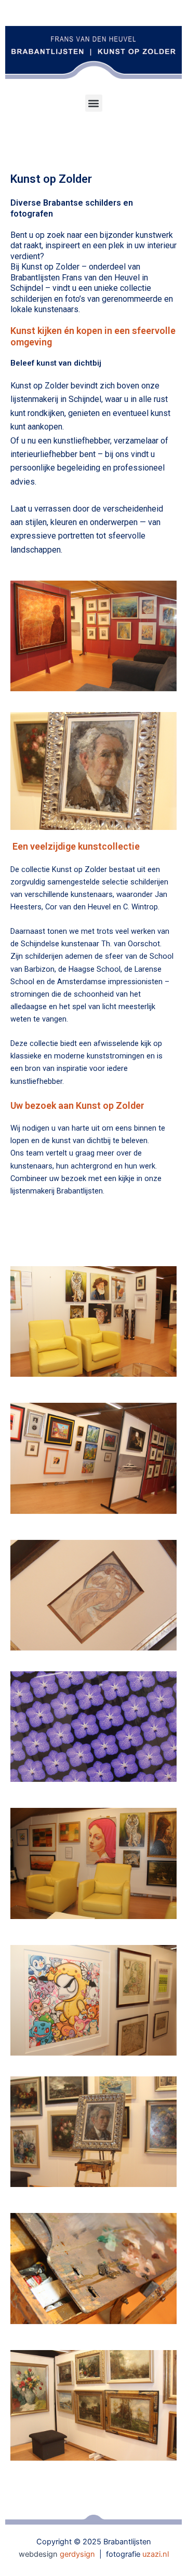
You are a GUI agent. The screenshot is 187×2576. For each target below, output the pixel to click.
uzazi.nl (156, 2554)
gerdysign (77, 2554)
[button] (94, 103)
